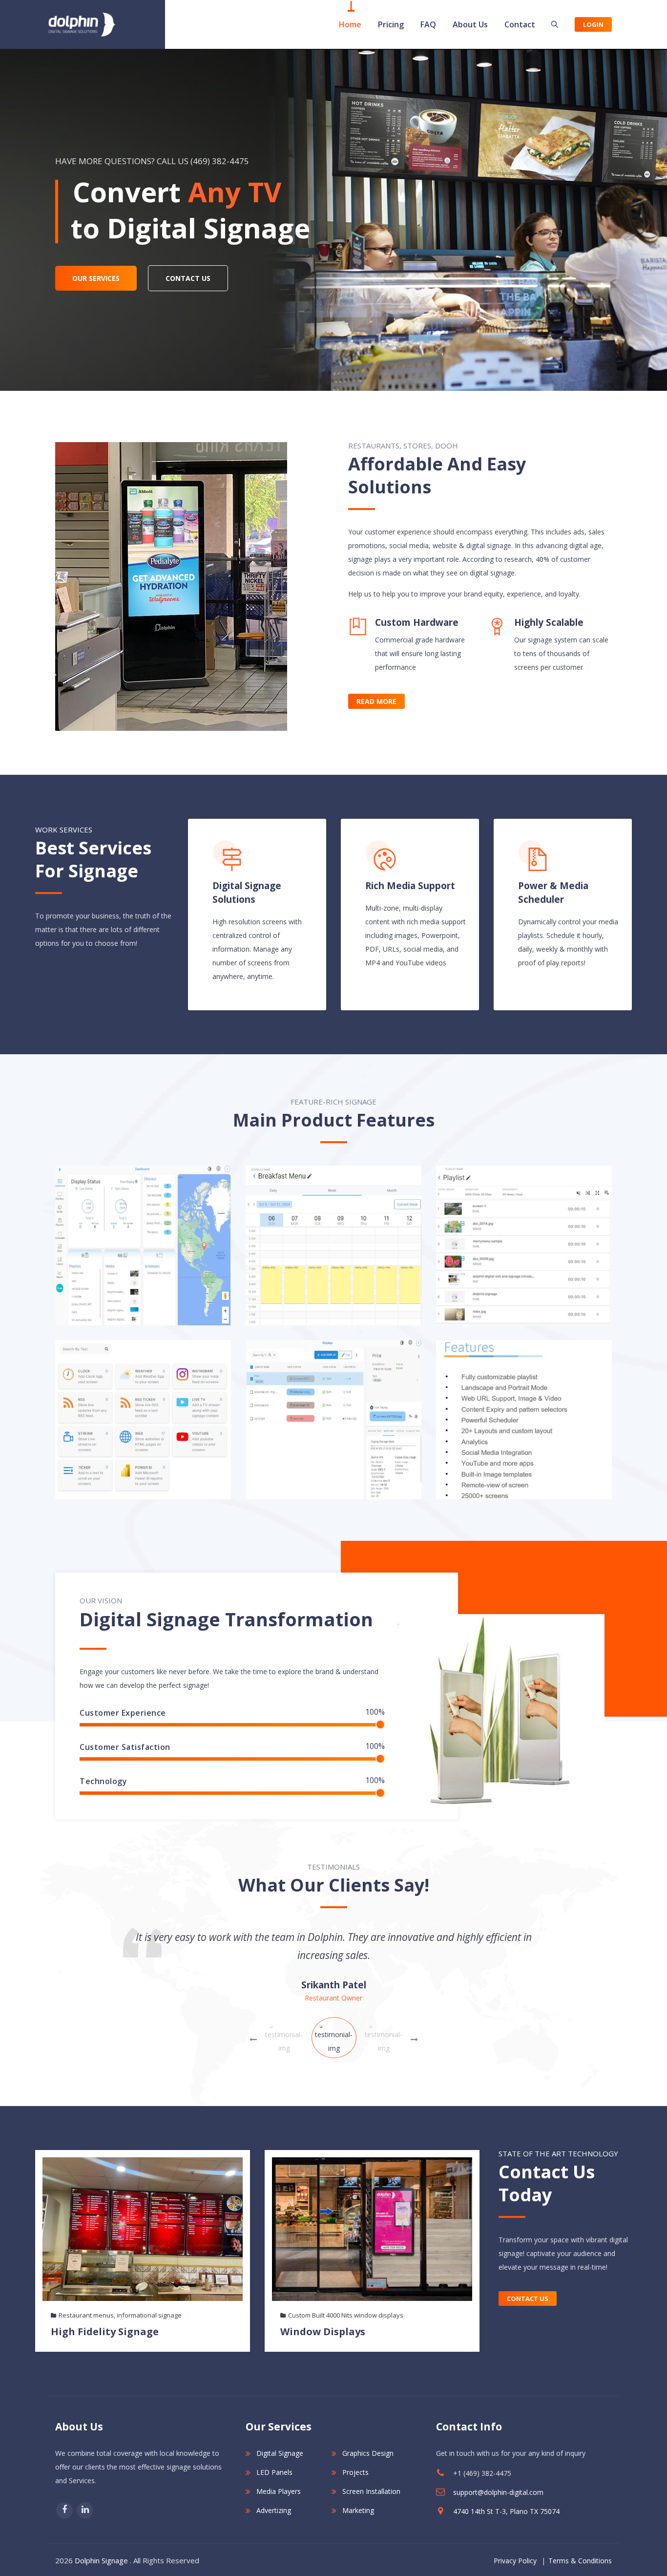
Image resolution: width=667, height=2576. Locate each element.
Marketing (358, 2510)
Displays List (333, 1422)
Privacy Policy (515, 2561)
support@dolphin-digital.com (498, 2492)
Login (593, 24)
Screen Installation (371, 2491)
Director (334, 1998)
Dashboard (143, 1248)
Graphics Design (368, 2453)
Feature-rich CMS (524, 1422)
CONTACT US (188, 278)
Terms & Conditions (580, 2561)
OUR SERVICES (96, 278)
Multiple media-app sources (143, 1422)
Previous (414, 2040)
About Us (470, 24)
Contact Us (528, 2299)
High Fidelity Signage (105, 2331)
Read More (376, 701)
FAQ (428, 24)
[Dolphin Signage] (82, 24)
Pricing (391, 24)
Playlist (524, 1248)
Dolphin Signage (101, 2560)
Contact (520, 24)
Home (350, 24)
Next (253, 2040)
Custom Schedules (333, 1248)
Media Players (279, 2491)
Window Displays (323, 2331)
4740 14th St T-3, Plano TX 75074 (506, 2511)
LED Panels (274, 2472)
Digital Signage (280, 2453)
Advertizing (274, 2510)
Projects (355, 2472)
